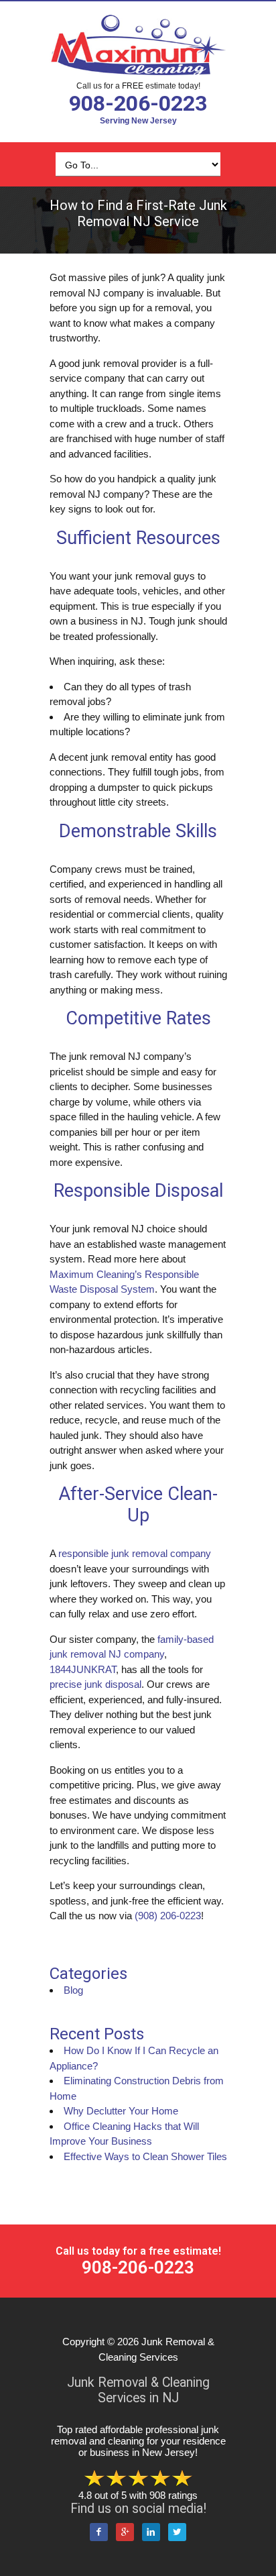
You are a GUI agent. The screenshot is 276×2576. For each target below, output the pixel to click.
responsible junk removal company (135, 1553)
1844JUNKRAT (83, 1669)
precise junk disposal (95, 1684)
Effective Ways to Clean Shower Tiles (145, 2156)
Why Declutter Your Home (121, 2111)
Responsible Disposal (138, 1191)
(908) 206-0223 (168, 1916)
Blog (73, 1990)
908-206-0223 (138, 103)
